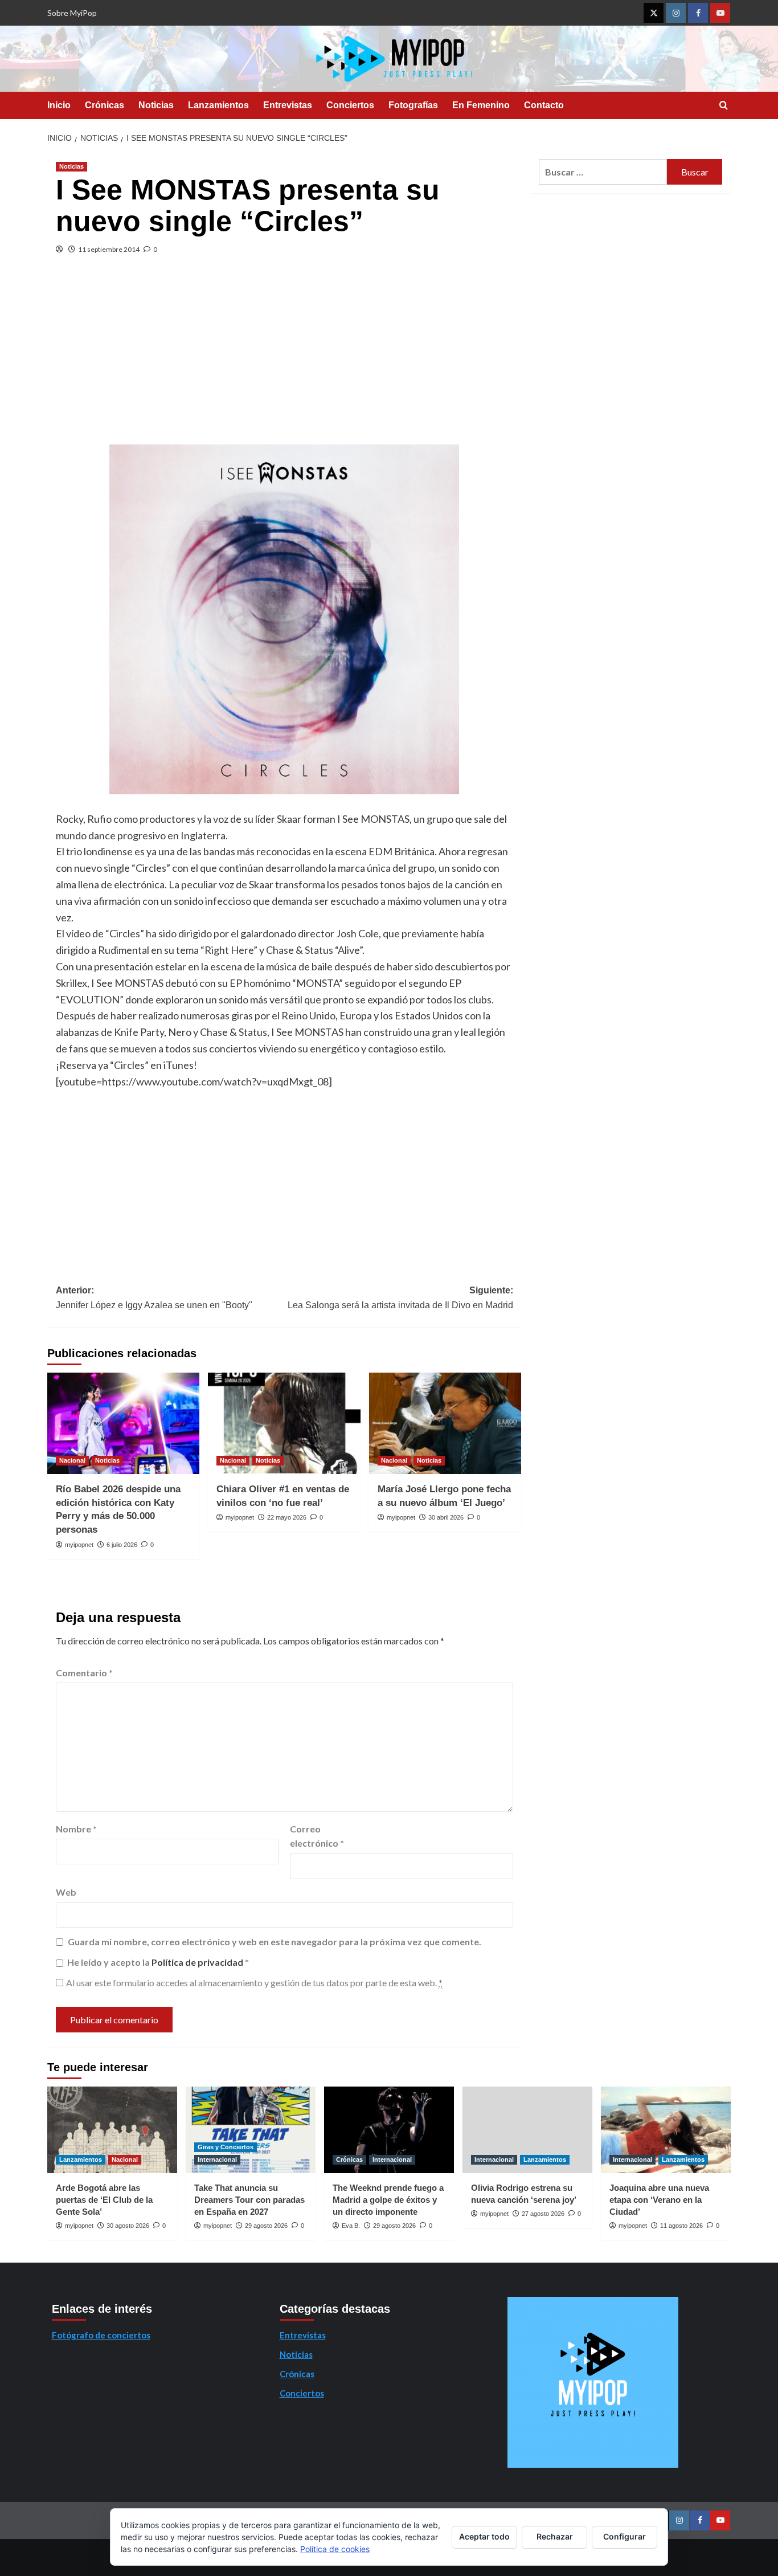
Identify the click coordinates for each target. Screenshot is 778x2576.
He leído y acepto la (158, 1962)
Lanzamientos (218, 105)
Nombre (76, 1829)
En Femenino (481, 105)
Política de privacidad (198, 1962)
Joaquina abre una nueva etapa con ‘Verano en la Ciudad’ (659, 2200)
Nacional (72, 1460)
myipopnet (79, 1545)
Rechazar (555, 2536)
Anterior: (154, 1298)
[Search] (724, 106)
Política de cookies (335, 2549)
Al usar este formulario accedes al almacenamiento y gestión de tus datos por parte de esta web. (254, 1983)
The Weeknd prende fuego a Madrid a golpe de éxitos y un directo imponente (388, 2200)
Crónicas (105, 105)
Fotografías (413, 105)
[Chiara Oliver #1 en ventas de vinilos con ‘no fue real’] (284, 1423)
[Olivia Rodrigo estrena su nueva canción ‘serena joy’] (527, 2130)
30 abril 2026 (446, 1517)
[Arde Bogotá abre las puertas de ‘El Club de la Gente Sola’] (112, 2130)
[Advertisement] (284, 359)
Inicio (59, 105)
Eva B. (351, 2226)
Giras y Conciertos (226, 2147)
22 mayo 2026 (287, 1517)
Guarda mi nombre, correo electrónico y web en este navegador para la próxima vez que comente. (275, 1942)
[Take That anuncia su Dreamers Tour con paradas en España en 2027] (251, 2130)
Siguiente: (400, 1298)
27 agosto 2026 (543, 2214)
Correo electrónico (317, 1836)
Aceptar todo (484, 2536)
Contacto (544, 105)
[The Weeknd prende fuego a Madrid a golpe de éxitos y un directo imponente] (389, 2130)
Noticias (156, 105)
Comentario (84, 1673)
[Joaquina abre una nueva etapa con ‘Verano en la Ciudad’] (666, 2130)
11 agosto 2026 (681, 2226)
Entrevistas (288, 105)
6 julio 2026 (122, 1545)
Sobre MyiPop (72, 13)
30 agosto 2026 (128, 2226)
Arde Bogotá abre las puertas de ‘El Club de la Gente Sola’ (104, 2200)
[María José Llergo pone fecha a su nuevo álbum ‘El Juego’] (445, 1423)
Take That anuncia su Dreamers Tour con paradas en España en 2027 (249, 2200)
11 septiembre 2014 (109, 249)
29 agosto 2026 (266, 2226)
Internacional (217, 2159)
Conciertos (350, 105)
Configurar (625, 2536)
